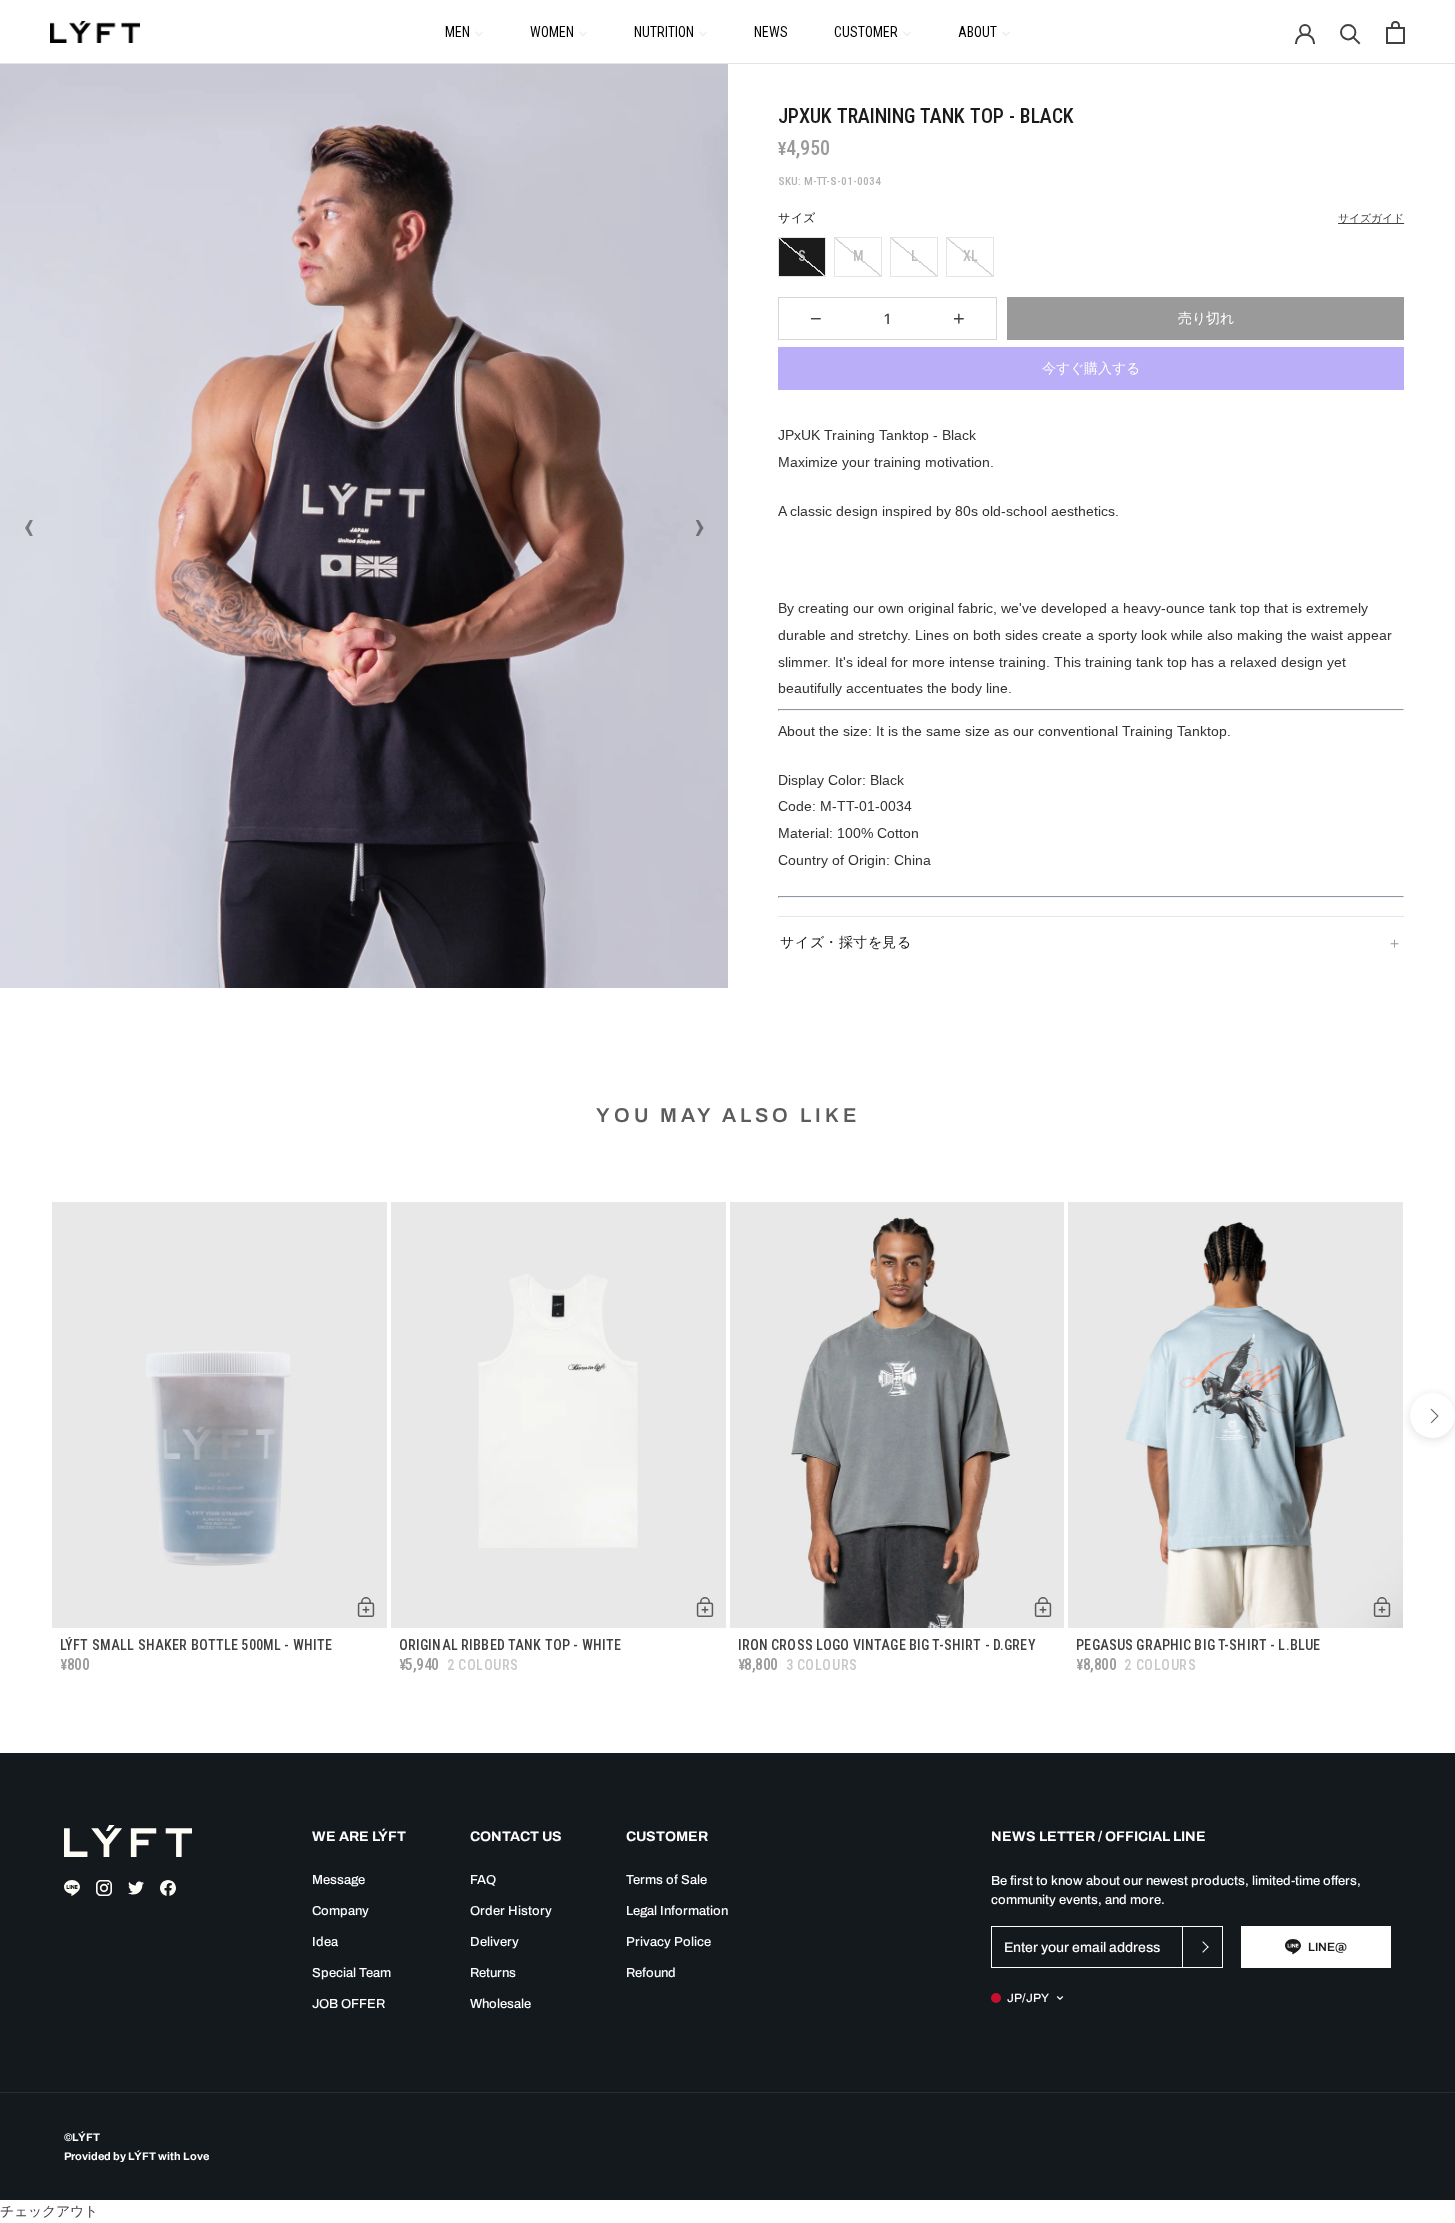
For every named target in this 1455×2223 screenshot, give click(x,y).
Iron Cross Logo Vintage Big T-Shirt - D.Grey (887, 1645)
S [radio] (802, 256)
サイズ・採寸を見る (845, 942)
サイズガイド (1371, 218)
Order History (511, 1911)
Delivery (494, 1942)
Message (338, 1880)
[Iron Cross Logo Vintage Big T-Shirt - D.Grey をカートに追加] (1043, 1607)
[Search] (1350, 32)
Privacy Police (668, 1942)
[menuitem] (464, 31)
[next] (1432, 1415)
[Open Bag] (1395, 32)
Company (340, 1911)
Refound (651, 1973)
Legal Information (677, 1911)
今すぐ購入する (1091, 368)
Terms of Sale (666, 1880)
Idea (325, 1942)
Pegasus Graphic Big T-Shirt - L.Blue (1198, 1645)
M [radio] (858, 256)
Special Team (351, 1973)
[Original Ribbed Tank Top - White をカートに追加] (705, 1607)
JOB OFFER (348, 2004)
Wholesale (500, 2004)
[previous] (22, 1415)
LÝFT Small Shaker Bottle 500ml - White (196, 1645)
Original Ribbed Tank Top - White (510, 1645)
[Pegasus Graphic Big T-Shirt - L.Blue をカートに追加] (1382, 1607)
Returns (493, 1973)
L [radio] (914, 256)
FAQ (483, 1880)
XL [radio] (970, 256)
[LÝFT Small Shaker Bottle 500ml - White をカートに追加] (366, 1607)
